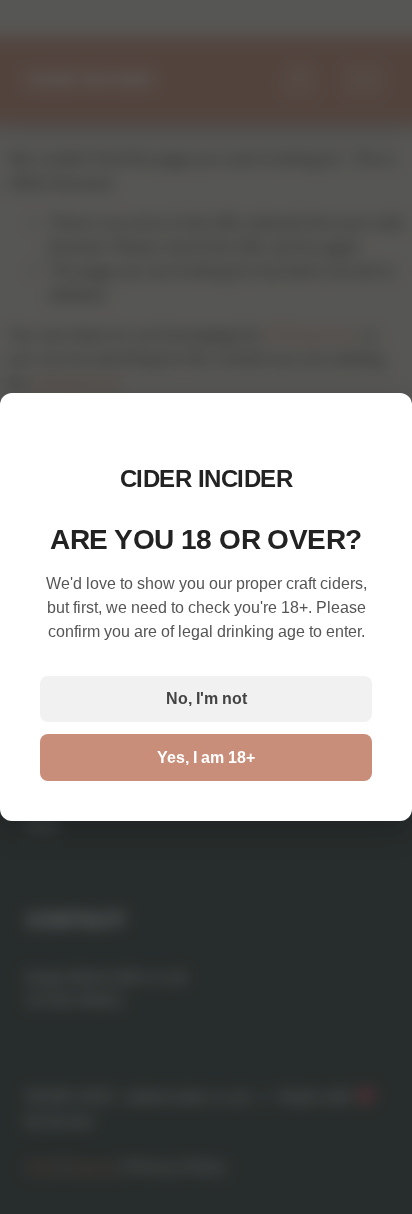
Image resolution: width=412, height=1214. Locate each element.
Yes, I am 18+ (206, 757)
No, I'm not (206, 698)
